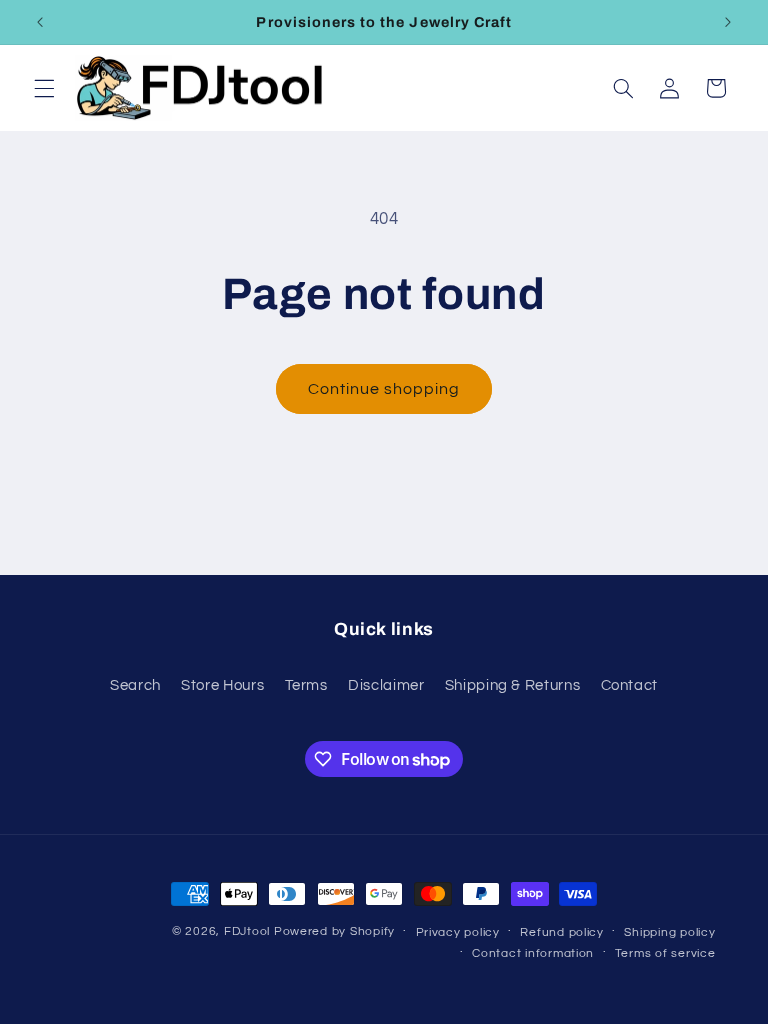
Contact (629, 685)
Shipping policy (669, 932)
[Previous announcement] (40, 22)
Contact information (533, 953)
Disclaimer (386, 685)
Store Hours (222, 685)
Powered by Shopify (334, 931)
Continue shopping (384, 389)
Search (135, 685)
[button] (44, 88)
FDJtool (247, 931)
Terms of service (665, 953)
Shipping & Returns (512, 685)
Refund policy (562, 932)
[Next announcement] (728, 22)
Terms (306, 685)
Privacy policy (458, 932)
